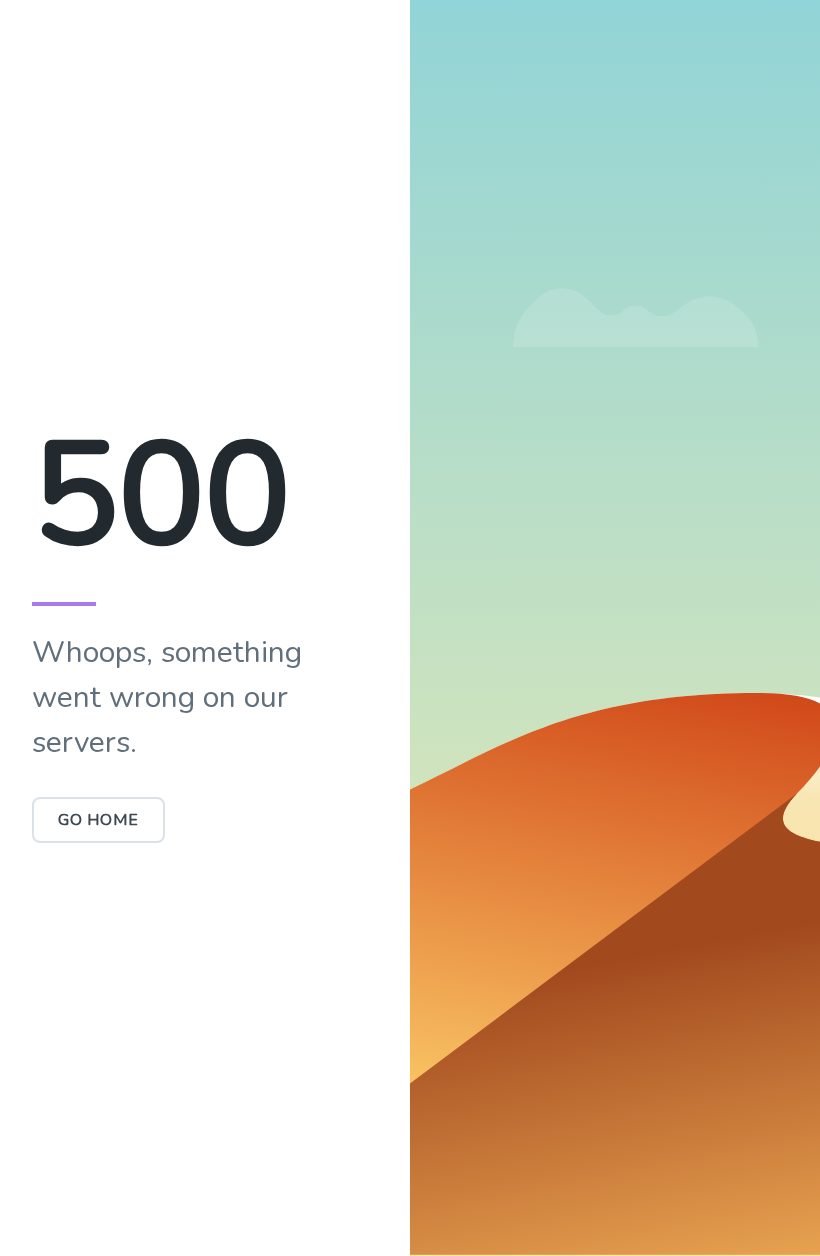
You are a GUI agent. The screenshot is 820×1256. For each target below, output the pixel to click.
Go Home (98, 820)
